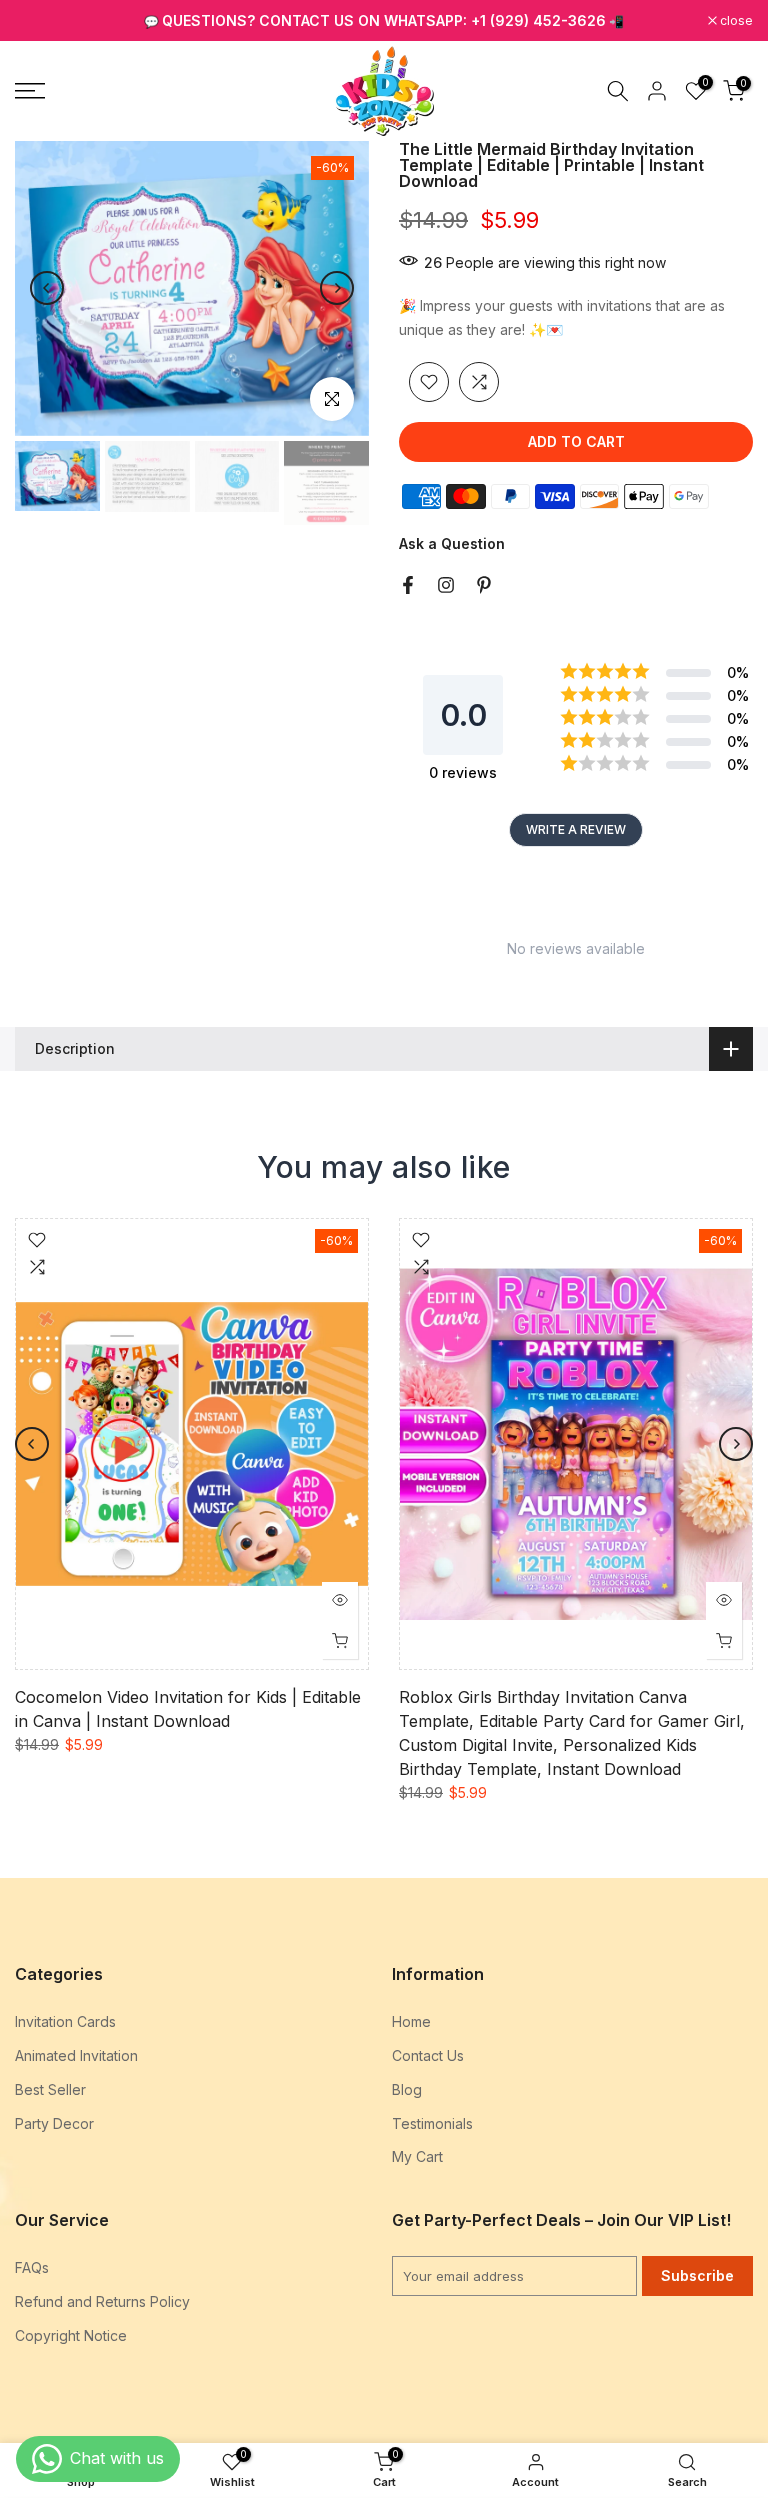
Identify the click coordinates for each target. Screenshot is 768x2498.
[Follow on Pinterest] (484, 585)
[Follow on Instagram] (446, 585)
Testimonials (432, 2123)
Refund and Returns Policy (102, 2301)
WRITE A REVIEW (576, 829)
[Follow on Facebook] (408, 585)
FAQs (32, 2267)
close (42, 21)
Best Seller (50, 2089)
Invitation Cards (65, 2021)
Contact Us (428, 2055)
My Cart (417, 2156)
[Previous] (47, 288)
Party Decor (54, 2123)
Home (411, 2021)
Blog (407, 2089)
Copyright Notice (71, 2335)
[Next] (337, 288)
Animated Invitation (76, 2055)
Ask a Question (452, 543)
